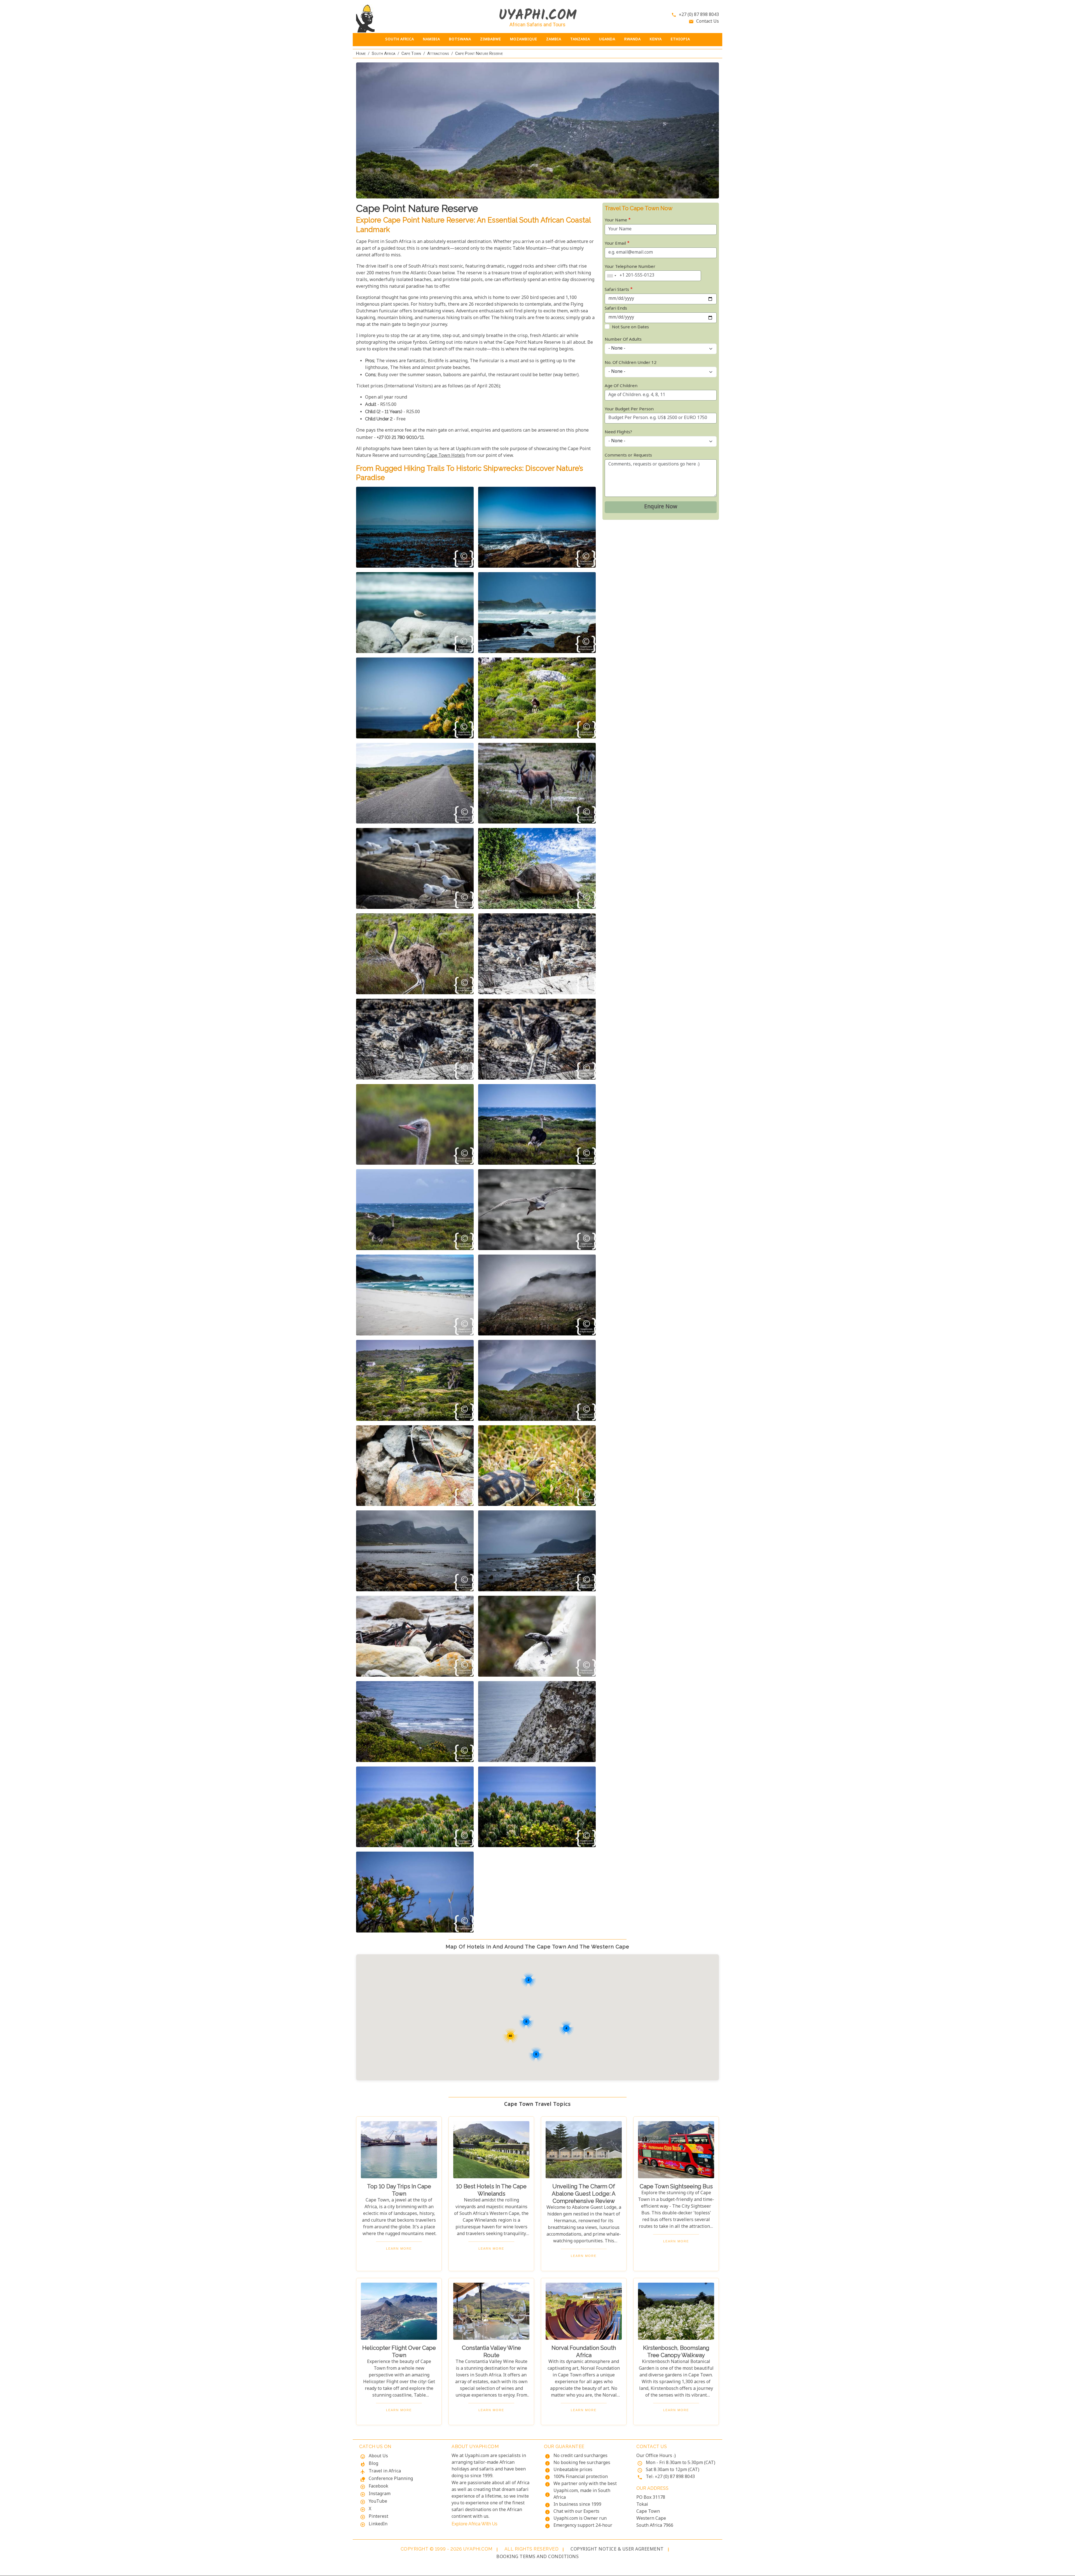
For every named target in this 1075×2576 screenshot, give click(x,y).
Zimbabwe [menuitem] (491, 39)
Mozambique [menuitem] (524, 39)
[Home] (399, 18)
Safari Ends (616, 309)
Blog (373, 2464)
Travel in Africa (385, 2471)
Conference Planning (391, 2479)
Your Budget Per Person (629, 409)
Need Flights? (618, 432)
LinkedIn (378, 2524)
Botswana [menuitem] (460, 39)
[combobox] (611, 276)
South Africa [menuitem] (400, 39)
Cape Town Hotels (446, 456)
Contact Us (708, 22)
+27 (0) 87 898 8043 (699, 15)
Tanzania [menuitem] (580, 39)
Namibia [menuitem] (432, 39)
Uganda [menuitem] (607, 39)
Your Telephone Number (630, 267)
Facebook (378, 2487)
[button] (415, 527)
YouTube (378, 2502)
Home (361, 53)
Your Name (616, 220)
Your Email (615, 244)
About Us (378, 2456)
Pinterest (378, 2517)
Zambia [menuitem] (554, 39)
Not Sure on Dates (630, 327)
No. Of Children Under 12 (631, 363)
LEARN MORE (399, 2249)
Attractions (438, 53)
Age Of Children (621, 386)
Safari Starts (617, 290)
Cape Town (411, 53)
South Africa (384, 53)
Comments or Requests (628, 456)
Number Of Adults (623, 340)
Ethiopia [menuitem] (680, 39)
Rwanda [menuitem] (633, 39)
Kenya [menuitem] (656, 39)
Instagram (380, 2494)
